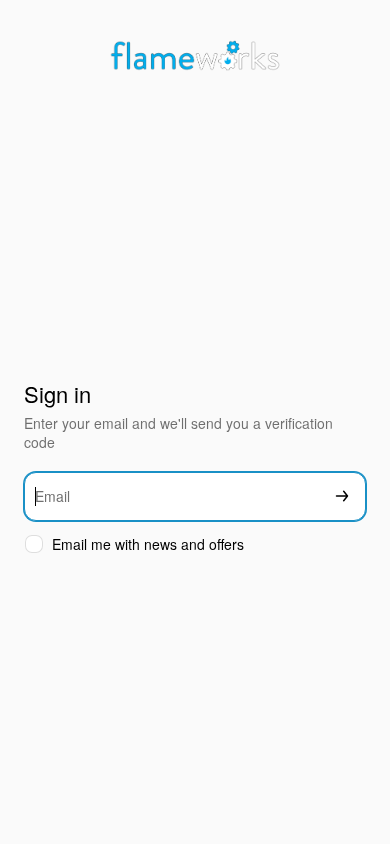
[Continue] (342, 496)
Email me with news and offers (148, 544)
